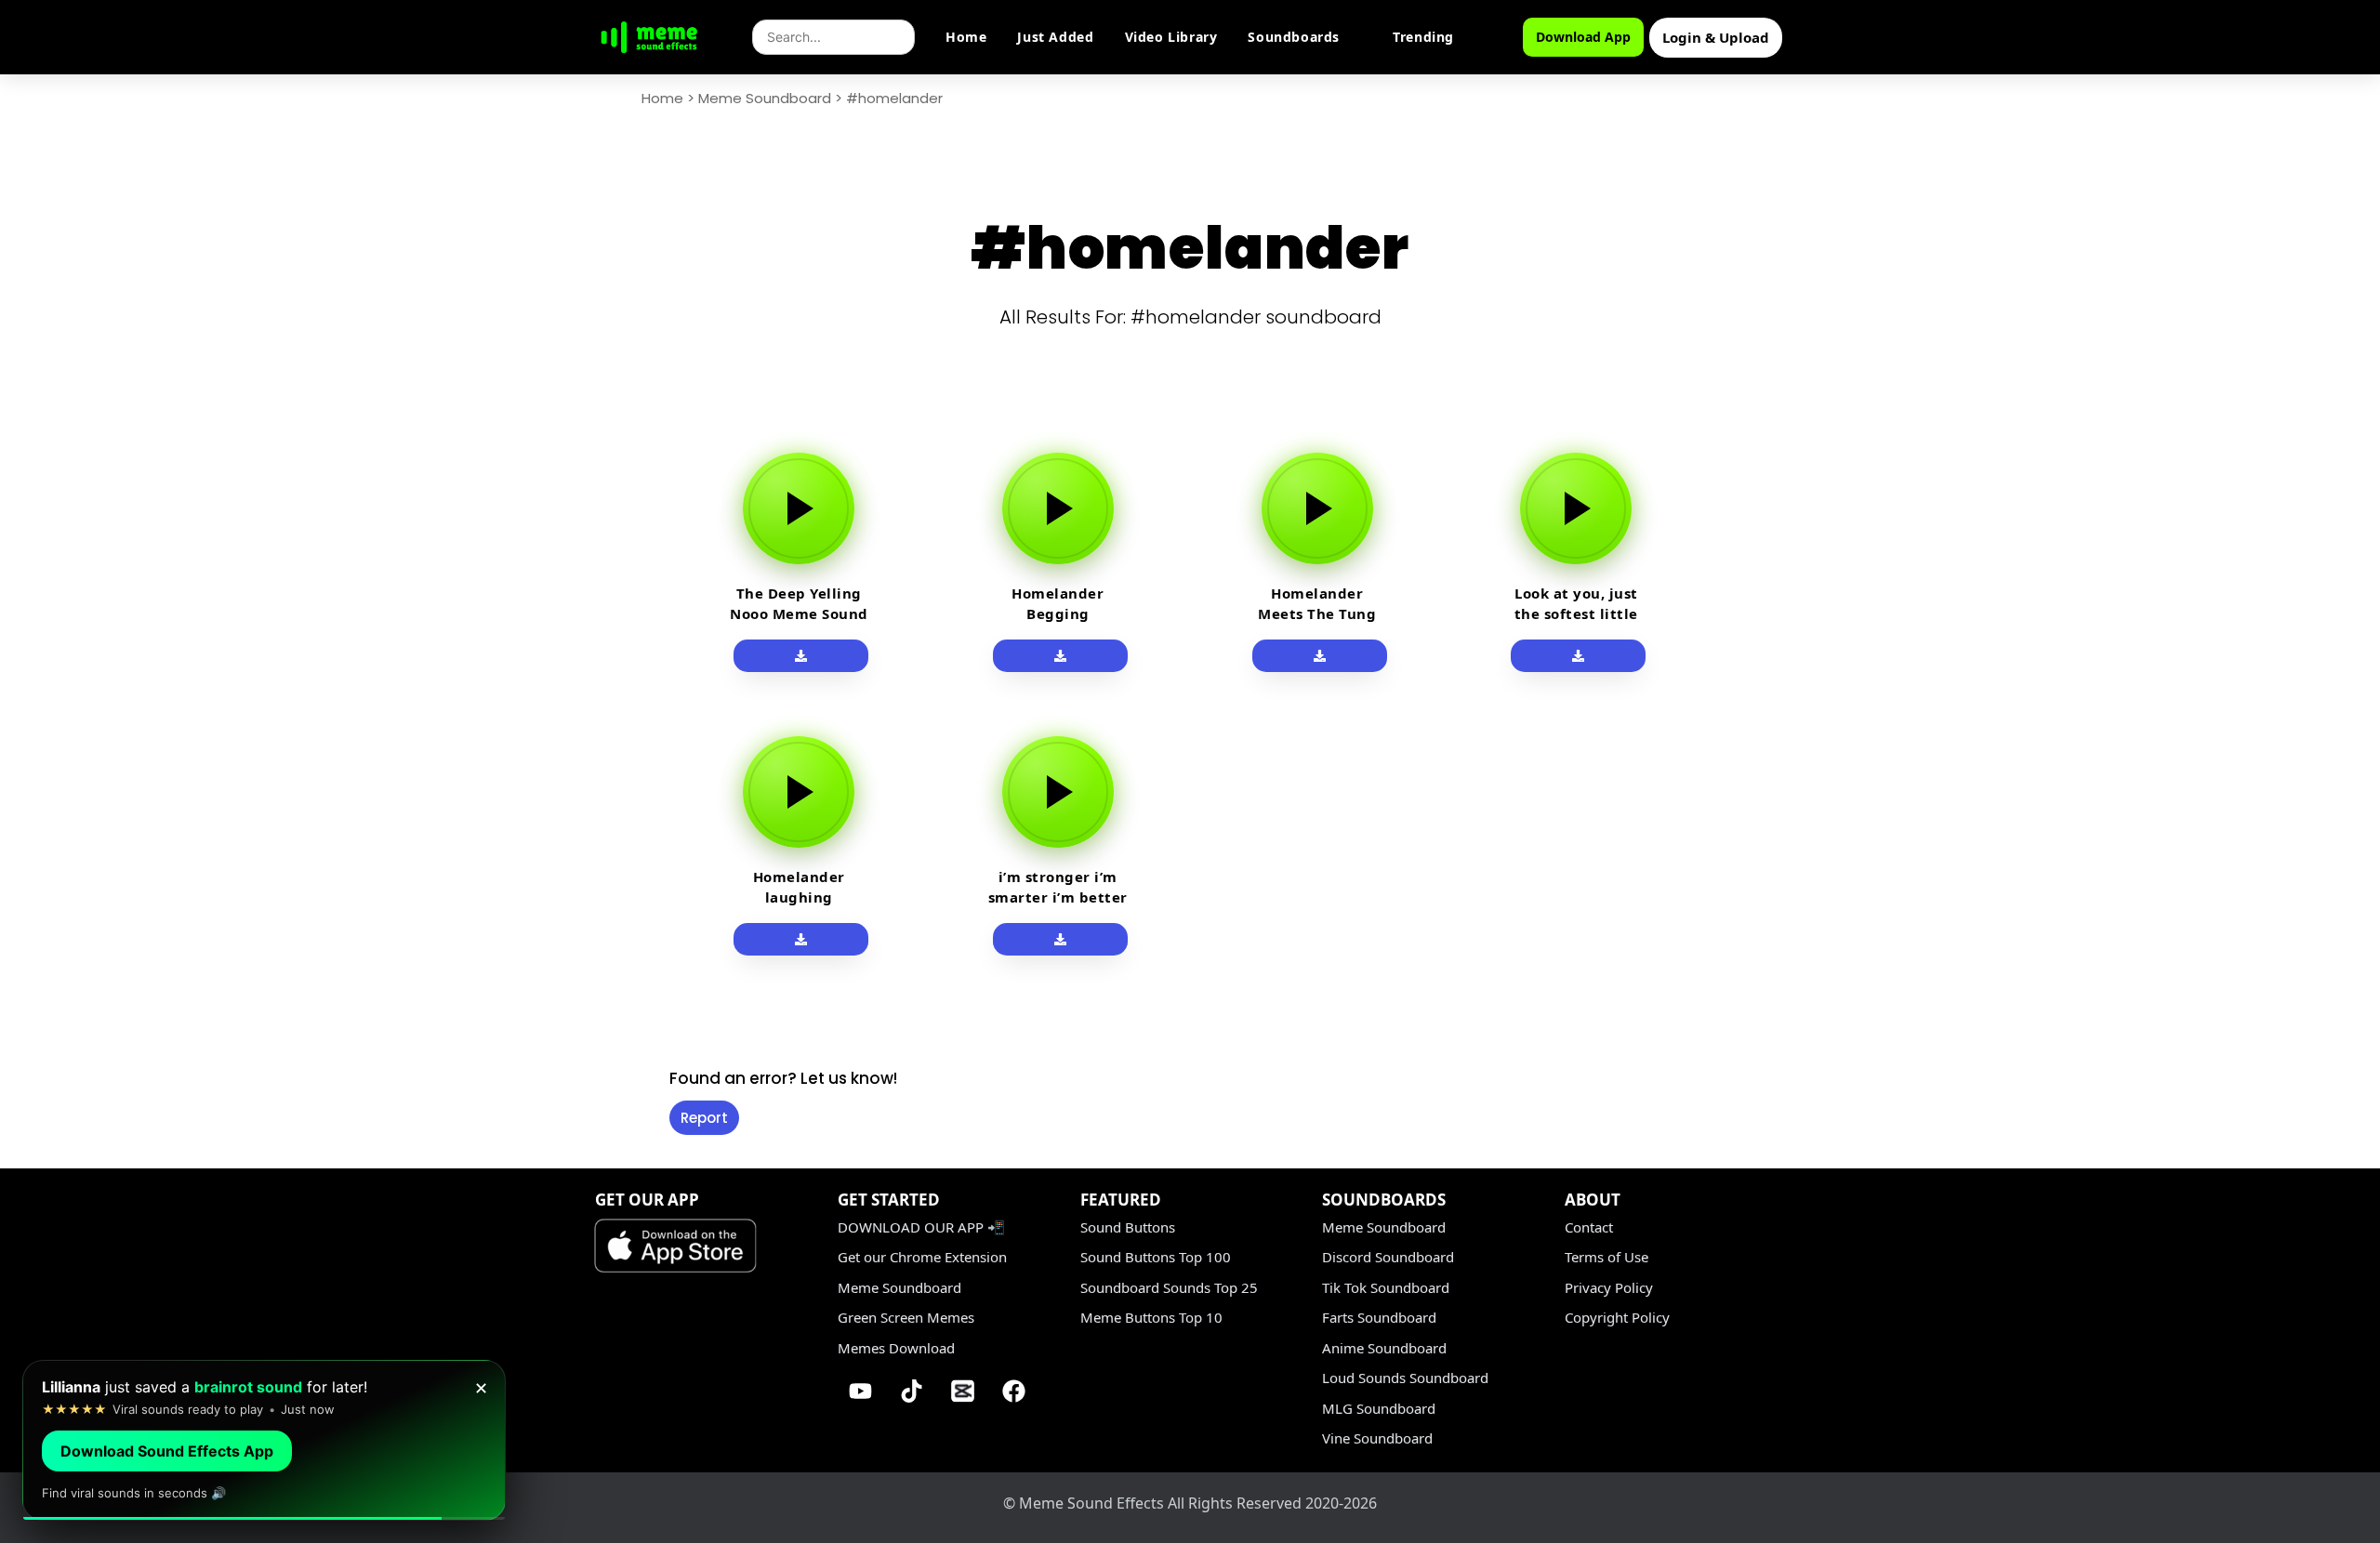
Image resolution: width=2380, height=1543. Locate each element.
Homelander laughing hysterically (799, 897)
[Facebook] (1014, 1391)
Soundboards (1294, 37)
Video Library (1171, 37)
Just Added (1055, 37)
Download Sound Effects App (167, 1451)
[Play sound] (799, 508)
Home (966, 37)
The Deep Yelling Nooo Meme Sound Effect (799, 613)
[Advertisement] (549, 708)
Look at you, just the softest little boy (1576, 613)
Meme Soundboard (765, 98)
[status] (264, 1440)
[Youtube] (861, 1391)
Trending (1423, 37)
